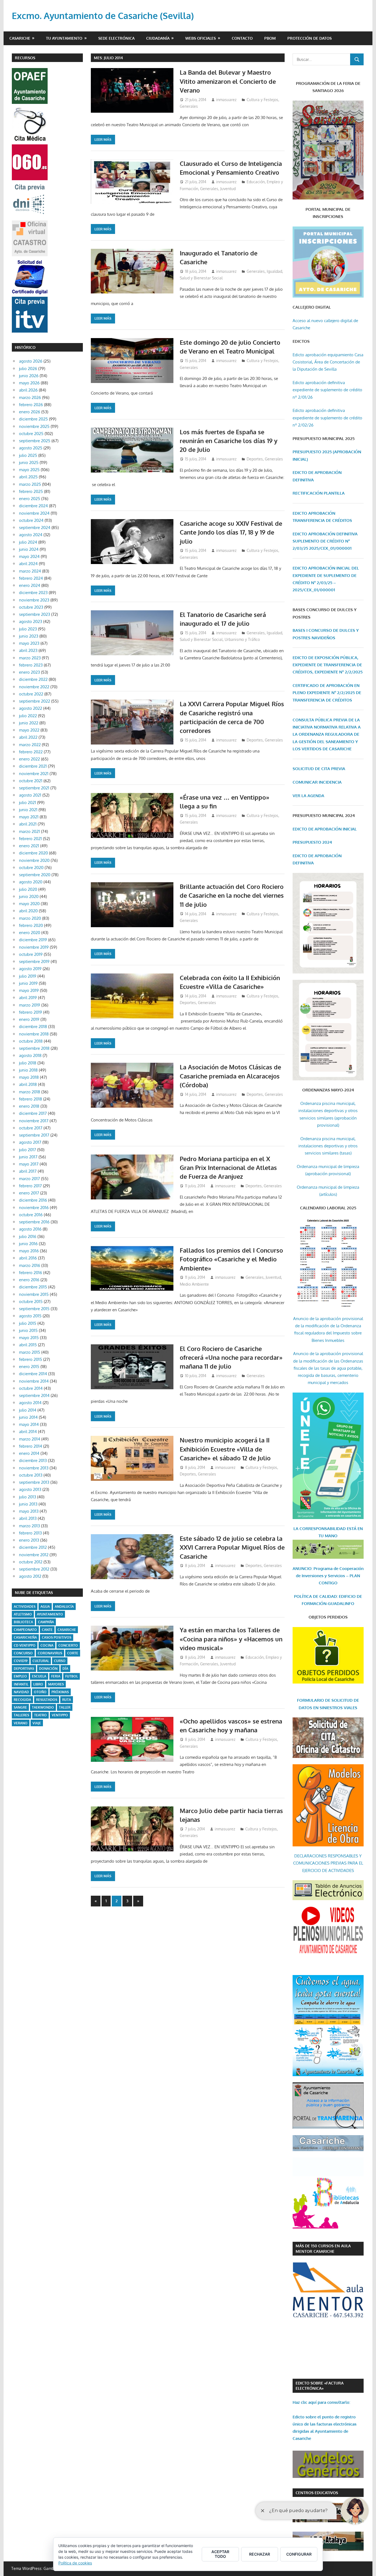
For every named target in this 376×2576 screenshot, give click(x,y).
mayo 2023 (29, 643)
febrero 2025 (31, 491)
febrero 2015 (31, 1359)
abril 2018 (28, 1084)
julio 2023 (28, 629)
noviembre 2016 (34, 1208)
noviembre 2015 (34, 1294)
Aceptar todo (220, 2554)
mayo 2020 (29, 904)
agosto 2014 (30, 1403)
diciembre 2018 (33, 1027)
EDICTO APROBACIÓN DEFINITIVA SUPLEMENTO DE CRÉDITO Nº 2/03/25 (325, 541)
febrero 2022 (31, 752)
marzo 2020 (30, 918)
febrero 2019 (31, 1012)
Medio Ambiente (194, 1284)
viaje (37, 1723)
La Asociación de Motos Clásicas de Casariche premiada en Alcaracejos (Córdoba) (230, 1076)
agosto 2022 (31, 708)
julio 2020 (28, 889)
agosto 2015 (30, 1316)
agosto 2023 (31, 621)
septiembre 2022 (35, 701)
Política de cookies (75, 2563)
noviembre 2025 (34, 426)
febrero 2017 (30, 1186)
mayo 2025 (29, 470)
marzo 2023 (30, 658)
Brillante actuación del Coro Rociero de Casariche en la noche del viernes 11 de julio (232, 895)
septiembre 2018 (34, 1048)
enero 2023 (29, 672)
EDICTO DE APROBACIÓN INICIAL (325, 829)
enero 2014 (29, 1453)
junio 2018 (28, 1070)
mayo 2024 (29, 556)
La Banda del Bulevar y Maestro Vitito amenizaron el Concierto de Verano (228, 81)
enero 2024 (30, 585)
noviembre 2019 (34, 947)
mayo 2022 (29, 730)
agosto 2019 (30, 969)
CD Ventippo (25, 1645)
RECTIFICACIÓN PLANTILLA (319, 493)
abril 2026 (28, 390)
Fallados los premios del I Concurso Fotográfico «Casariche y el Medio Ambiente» (231, 1259)
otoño (40, 1692)
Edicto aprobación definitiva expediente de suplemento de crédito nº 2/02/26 (327, 418)
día (65, 1669)
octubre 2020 (31, 868)
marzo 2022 (30, 745)
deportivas (24, 1669)
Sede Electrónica (116, 38)
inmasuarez (226, 100)
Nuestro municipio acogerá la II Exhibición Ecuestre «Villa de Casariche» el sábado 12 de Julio (225, 1449)
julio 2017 (28, 1150)
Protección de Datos (310, 38)
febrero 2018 (31, 1099)
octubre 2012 (31, 1562)
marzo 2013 (29, 1526)
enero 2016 (29, 1280)
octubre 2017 (31, 1128)
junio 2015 (28, 1330)
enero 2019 (29, 1019)
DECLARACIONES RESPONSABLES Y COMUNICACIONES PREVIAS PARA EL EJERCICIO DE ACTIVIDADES (328, 1863)
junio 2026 (29, 376)
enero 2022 (29, 759)
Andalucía (64, 1607)
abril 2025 (28, 477)
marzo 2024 (30, 571)
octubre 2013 (31, 1475)
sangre (20, 1707)
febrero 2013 (30, 1533)
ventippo (60, 1715)
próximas (60, 1692)
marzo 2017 (29, 1179)
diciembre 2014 (33, 1374)
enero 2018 (29, 1106)
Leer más (103, 139)
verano (21, 1723)
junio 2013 (28, 1504)
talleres (21, 1715)
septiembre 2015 (34, 1309)
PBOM (270, 38)
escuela (39, 1676)
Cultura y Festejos (262, 100)
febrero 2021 (30, 839)
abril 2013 (28, 1518)
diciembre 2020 (33, 853)
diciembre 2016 (33, 1200)
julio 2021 (28, 803)
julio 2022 (28, 716)
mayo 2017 (29, 1164)
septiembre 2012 (34, 1569)
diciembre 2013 (33, 1460)
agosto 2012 (30, 1576)
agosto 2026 (31, 361)
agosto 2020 (31, 882)
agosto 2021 (30, 795)
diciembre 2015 (33, 1287)
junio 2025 (29, 462)
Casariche (20, 38)
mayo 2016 (29, 1251)
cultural (41, 1661)
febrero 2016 (31, 1273)
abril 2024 (28, 564)
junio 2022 (29, 723)
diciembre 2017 (33, 1113)
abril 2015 (28, 1345)
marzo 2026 (30, 397)
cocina (47, 1645)
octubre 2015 (31, 1302)
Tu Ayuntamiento (64, 38)
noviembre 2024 (34, 513)
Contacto (242, 38)
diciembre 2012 (33, 1547)
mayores (56, 1684)
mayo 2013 (29, 1511)
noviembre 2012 (34, 1555)
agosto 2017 (30, 1142)
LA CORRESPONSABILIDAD (320, 1529)
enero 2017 (29, 1193)
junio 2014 (28, 1417)
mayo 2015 (29, 1338)
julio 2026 (28, 369)
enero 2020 (30, 933)
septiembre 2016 (34, 1222)
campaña (46, 1622)
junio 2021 (28, 810)
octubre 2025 (31, 434)
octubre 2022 (31, 694)
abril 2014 (28, 1432)
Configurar (299, 2554)
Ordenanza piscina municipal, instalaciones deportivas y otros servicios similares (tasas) (328, 1146)
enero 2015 (29, 1367)
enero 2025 (30, 499)
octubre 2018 (31, 1041)
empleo (20, 1676)
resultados (47, 1700)
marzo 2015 (30, 1352)
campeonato (25, 1630)
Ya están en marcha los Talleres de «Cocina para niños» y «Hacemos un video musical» (231, 1639)
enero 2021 (29, 846)
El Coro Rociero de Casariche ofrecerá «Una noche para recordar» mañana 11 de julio (231, 1357)
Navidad (21, 1692)
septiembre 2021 (34, 788)
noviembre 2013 (34, 1468)
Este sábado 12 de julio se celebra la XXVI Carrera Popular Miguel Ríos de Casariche (232, 1547)
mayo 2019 (29, 990)
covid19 (21, 1661)
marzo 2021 (29, 831)
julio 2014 (28, 1410)
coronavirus (50, 1653)
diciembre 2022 (33, 679)
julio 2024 (28, 542)
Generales (189, 106)
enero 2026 (30, 412)
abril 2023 (28, 650)
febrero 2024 (31, 578)
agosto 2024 (31, 535)
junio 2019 (28, 983)
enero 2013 (29, 1540)
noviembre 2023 (34, 600)
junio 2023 (29, 636)
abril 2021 (28, 824)
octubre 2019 (31, 954)
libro (38, 1684)
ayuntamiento (50, 1614)
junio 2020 (29, 896)
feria (56, 1676)
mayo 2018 (29, 1077)
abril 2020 (28, 911)
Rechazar (260, 2554)
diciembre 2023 (33, 593)
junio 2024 (29, 549)
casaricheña (25, 1637)
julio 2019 (28, 976)
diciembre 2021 (33, 766)
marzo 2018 (30, 1092)
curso (60, 1661)
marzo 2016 (30, 1265)
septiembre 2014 (34, 1395)
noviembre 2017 (34, 1121)
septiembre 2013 (34, 1482)
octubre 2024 (31, 520)
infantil (21, 1684)
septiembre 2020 (35, 875)
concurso (23, 1653)
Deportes (255, 459)
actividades (25, 1607)
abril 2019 (28, 998)
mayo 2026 (29, 383)
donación (48, 1669)
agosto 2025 (31, 448)
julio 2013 (28, 1497)
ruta (67, 1700)
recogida (22, 1700)
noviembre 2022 (34, 687)
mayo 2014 (29, 1424)
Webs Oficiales (201, 38)
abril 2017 (28, 1171)
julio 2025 (28, 455)
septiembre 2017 (34, 1135)
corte (73, 1653)
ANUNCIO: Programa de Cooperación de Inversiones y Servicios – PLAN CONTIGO (328, 1576)
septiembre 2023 (35, 614)
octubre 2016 (31, 1215)
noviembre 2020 (34, 860)
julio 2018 (28, 1063)
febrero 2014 (31, 1446)
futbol (72, 1676)
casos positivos (57, 1637)
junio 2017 (28, 1157)
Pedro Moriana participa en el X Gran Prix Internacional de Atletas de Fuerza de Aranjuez (228, 1168)
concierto (68, 1645)
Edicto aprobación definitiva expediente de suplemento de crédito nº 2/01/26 (327, 390)
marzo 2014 (30, 1439)
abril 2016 (28, 1258)
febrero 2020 (31, 925)
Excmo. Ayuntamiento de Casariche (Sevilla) (103, 16)
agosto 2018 (30, 1055)
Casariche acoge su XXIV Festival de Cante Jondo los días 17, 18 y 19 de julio (231, 532)
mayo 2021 (29, 817)
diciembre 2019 (33, 940)
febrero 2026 (31, 405)
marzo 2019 (30, 1005)
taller (65, 1707)
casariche (67, 1630)
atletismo (23, 1614)
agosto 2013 (30, 1489)
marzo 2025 (30, 484)
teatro (40, 1715)
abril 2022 (28, 737)
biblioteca (23, 1622)
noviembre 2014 (34, 1381)
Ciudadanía (158, 38)
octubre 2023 (31, 607)
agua (45, 1607)
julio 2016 (28, 1236)
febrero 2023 (31, 665)
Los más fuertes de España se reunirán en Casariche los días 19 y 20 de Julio (229, 441)
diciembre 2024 (33, 506)
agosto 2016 (30, 1229)
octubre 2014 (31, 1388)
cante (47, 1630)
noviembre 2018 (34, 1034)
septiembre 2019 (34, 961)
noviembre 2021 (34, 774)
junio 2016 (28, 1244)
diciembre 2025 (33, 419)
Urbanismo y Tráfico (242, 639)
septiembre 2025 (35, 441)
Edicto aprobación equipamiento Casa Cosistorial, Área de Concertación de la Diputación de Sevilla (328, 362)
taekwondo (43, 1707)
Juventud (228, 189)
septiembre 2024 (35, 528)
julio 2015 (28, 1323)
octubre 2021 (31, 781)
